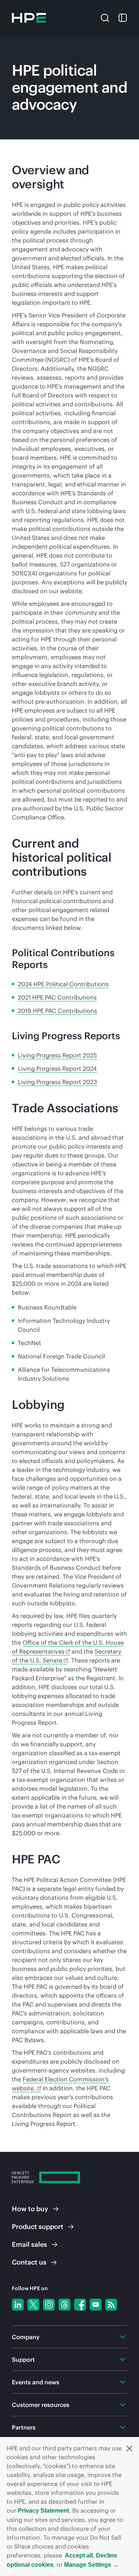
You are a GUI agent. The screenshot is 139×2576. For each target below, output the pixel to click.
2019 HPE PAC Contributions (57, 1011)
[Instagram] (49, 2305)
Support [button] (23, 2359)
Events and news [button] (36, 2382)
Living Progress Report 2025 (57, 1055)
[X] (33, 2305)
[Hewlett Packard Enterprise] (29, 18)
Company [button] (26, 2337)
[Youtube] (96, 2305)
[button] (129, 2448)
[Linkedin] (18, 2305)
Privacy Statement (43, 2511)
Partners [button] (24, 2427)
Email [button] (29, 2244)
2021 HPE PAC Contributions (57, 997)
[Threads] (64, 2305)
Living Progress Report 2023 (57, 1082)
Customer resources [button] (41, 2405)
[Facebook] (80, 2305)
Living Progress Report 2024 (57, 1069)
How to (30, 2209)
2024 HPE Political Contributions (63, 984)
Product (38, 2227)
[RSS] (111, 2305)
